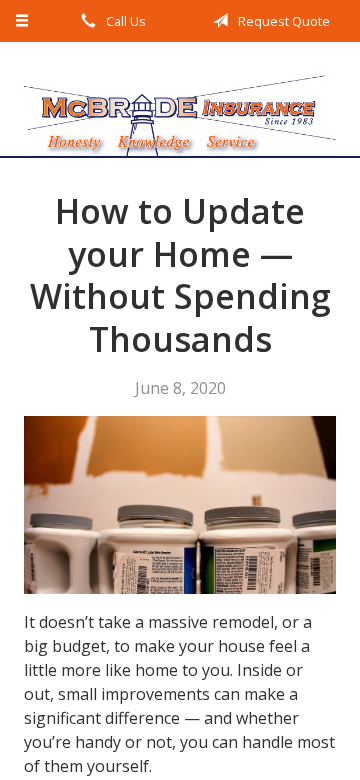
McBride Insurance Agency (180, 99)
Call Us (124, 21)
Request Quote (282, 21)
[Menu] (22, 21)
